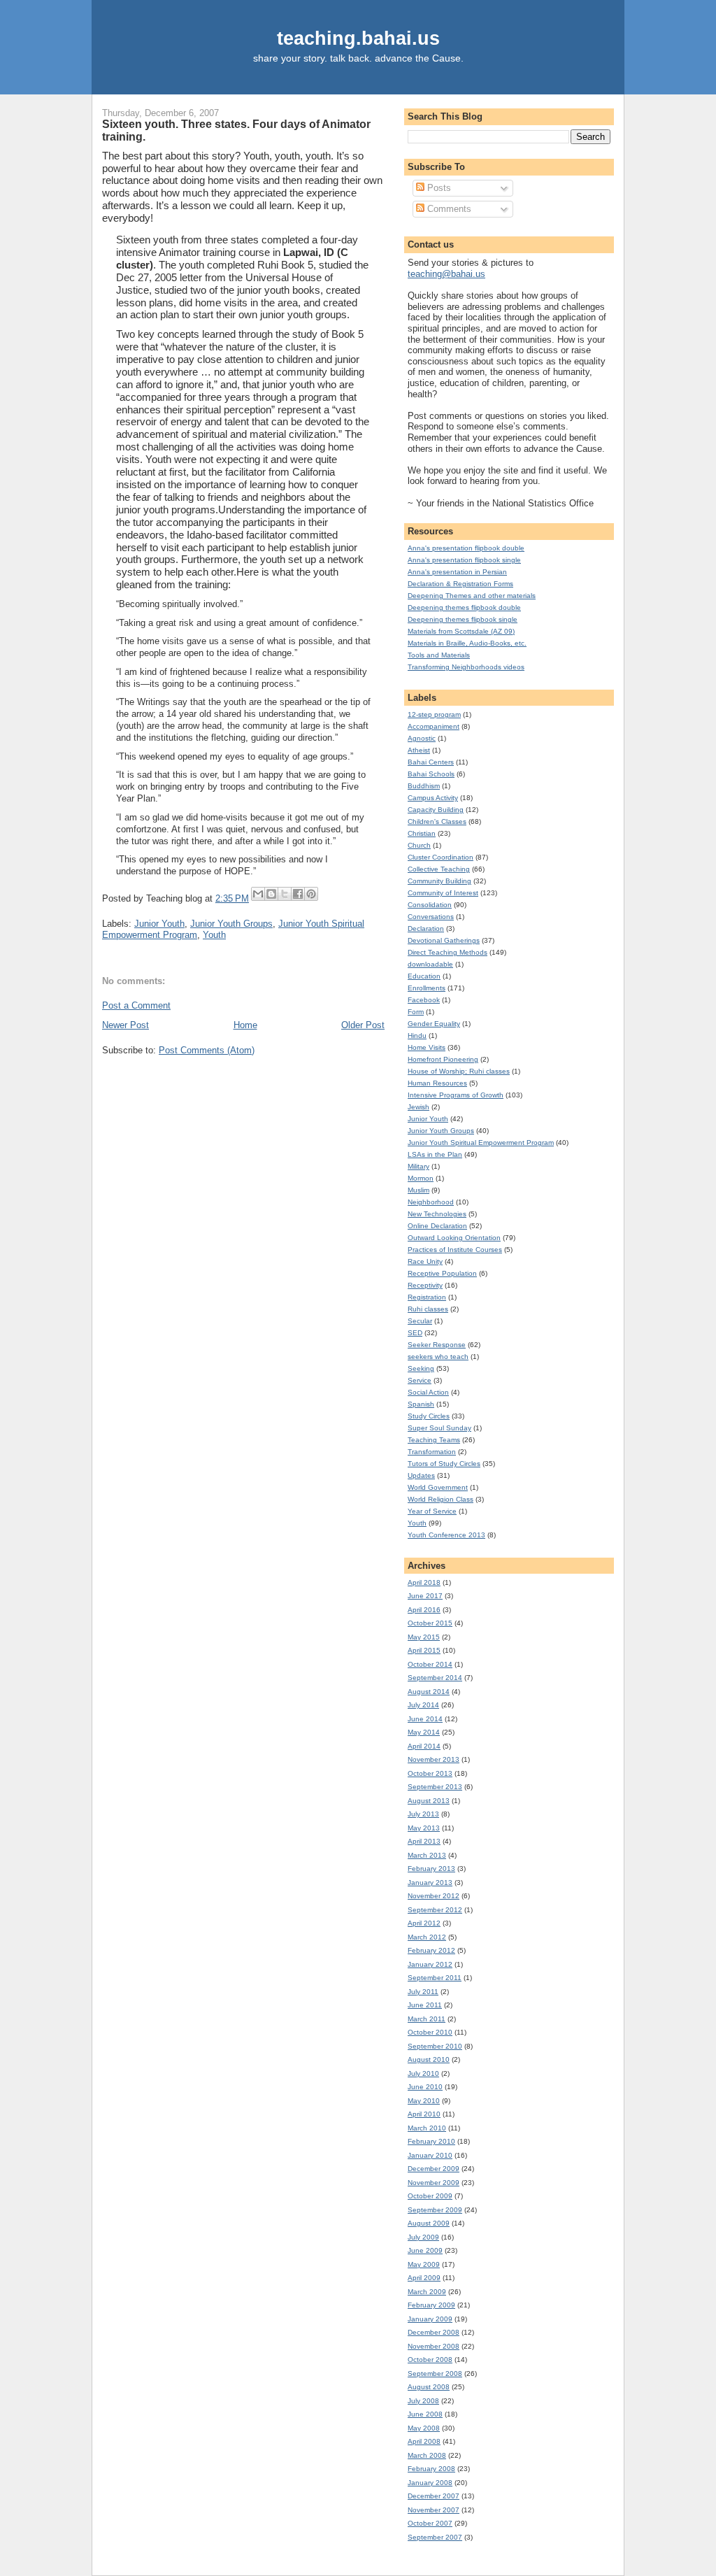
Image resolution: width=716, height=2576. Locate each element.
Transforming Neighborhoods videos (466, 667)
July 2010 (423, 2073)
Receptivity (425, 1285)
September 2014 (435, 1678)
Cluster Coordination (441, 857)
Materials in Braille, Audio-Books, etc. (467, 643)
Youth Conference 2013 (446, 1535)
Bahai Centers (431, 762)
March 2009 (427, 2292)
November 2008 (434, 2346)
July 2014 (423, 1705)
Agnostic (422, 738)
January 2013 (430, 1883)
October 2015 (430, 1623)
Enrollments (427, 988)
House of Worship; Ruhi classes (459, 1071)
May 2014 (424, 1732)
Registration (427, 1297)
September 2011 (435, 1978)
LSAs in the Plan (435, 1154)
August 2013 (429, 1801)
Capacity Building (436, 810)
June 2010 (425, 2087)
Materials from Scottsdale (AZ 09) (461, 631)
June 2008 (425, 2414)
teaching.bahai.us (358, 38)
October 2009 (430, 2196)
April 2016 (424, 1610)
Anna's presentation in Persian (457, 572)
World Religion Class (441, 1499)
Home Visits (427, 1047)
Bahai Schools (431, 774)
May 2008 (424, 2428)
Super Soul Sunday (439, 1428)
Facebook (424, 1000)
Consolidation (430, 905)
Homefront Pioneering (443, 1059)
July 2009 (423, 2237)
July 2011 (423, 1992)
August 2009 (429, 2223)
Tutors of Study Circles (444, 1464)
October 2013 (430, 1773)
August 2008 (429, 2387)
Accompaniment (434, 726)
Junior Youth (159, 924)
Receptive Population (442, 1273)
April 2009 (424, 2278)
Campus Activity (433, 798)
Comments (448, 209)
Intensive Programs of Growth (456, 1095)
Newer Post (126, 1025)
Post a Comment (136, 1005)
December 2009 (434, 2169)
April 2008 (424, 2441)
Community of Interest (443, 893)
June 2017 (425, 1596)
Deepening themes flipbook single (463, 619)
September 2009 (435, 2210)
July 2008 (423, 2401)
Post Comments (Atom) (207, 1050)
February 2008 (431, 2469)
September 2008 (435, 2374)
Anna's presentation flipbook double (466, 548)
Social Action (428, 1392)
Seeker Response (437, 1345)
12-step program (434, 714)
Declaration (426, 928)
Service (420, 1380)
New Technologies (437, 1214)
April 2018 (424, 1582)
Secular (420, 1321)
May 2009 (424, 2264)
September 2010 (435, 2046)
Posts (438, 188)
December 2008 (434, 2332)
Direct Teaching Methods (447, 952)
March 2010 (427, 2128)
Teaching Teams (434, 1440)
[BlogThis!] (271, 894)
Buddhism (424, 786)
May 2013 (424, 1828)
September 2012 (435, 1910)
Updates (421, 1475)
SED (415, 1333)
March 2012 (427, 1937)
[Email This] (258, 894)
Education (424, 976)
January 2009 (430, 2319)
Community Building (439, 881)
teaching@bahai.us (446, 274)
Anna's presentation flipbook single (464, 560)
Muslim (418, 1190)
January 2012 (430, 1964)
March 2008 (427, 2455)
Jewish (418, 1107)
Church (419, 845)
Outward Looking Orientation (454, 1238)
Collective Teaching (439, 869)
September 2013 (435, 1787)
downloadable (430, 964)
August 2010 (429, 2059)
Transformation (432, 1452)
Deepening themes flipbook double (464, 607)
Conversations (431, 917)
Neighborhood (431, 1202)
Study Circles (429, 1416)
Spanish (421, 1404)
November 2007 (434, 2510)
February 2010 (431, 2141)
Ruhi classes (428, 1309)
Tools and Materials (439, 655)
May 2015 (424, 1637)
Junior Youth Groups (231, 924)
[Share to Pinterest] (311, 894)
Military (418, 1166)
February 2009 (431, 2305)
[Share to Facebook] (298, 894)
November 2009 (434, 2183)
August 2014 (429, 1692)
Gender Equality (434, 1024)
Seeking (421, 1368)
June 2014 (425, 1719)
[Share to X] (285, 894)
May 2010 (424, 2101)
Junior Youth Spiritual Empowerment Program (481, 1143)
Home (245, 1025)
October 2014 (430, 1664)
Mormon (421, 1178)
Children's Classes (437, 821)
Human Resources (437, 1083)
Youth (214, 935)
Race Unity (425, 1261)
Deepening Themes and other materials (472, 596)
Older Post (363, 1025)
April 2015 (424, 1650)
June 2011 (425, 2005)
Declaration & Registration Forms (460, 584)
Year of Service (432, 1511)
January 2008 (430, 2483)
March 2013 (427, 1855)
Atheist (419, 750)
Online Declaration (437, 1226)
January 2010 (430, 2155)
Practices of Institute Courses (455, 1250)
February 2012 (431, 1950)
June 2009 (425, 2250)
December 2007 (434, 2496)
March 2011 (427, 2019)
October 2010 (430, 2032)
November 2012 (434, 1896)
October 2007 (430, 2523)
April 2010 (424, 2114)
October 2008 (430, 2360)
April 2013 (424, 1841)
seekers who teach (438, 1357)
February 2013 (431, 1869)
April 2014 (424, 1746)
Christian (422, 833)
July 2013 (423, 1814)
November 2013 (434, 1759)
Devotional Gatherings (444, 940)
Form (416, 1012)
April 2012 (424, 1923)
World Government (438, 1487)
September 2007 (435, 2537)
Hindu (417, 1036)
